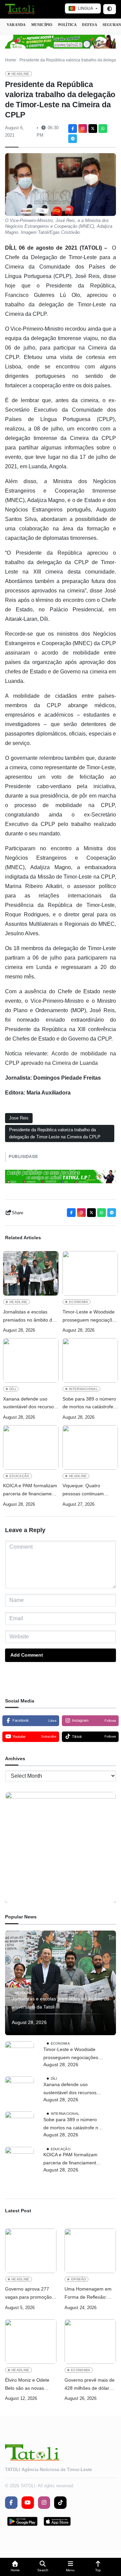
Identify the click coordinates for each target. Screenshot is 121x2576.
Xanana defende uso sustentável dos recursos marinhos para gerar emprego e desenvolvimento (30, 1404)
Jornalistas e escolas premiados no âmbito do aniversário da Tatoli (29, 1317)
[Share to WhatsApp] (103, 129)
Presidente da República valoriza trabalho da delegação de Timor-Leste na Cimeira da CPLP (55, 1133)
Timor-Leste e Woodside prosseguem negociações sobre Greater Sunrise (90, 1317)
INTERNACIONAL (83, 1389)
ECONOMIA (79, 1302)
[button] (15, 2567)
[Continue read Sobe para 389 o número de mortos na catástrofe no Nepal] (90, 1360)
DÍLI (13, 1389)
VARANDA (16, 25)
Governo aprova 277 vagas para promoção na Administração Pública (28, 2294)
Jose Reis (19, 1118)
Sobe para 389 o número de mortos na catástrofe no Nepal (89, 1404)
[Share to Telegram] (73, 139)
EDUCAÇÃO (19, 1476)
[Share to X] (93, 129)
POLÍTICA (68, 25)
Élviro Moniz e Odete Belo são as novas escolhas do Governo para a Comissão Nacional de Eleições (28, 2385)
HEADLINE (21, 74)
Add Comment (27, 1655)
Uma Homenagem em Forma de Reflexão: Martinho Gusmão (88, 2294)
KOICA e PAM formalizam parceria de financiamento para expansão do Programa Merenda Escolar (31, 1490)
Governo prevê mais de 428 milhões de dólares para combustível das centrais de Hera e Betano (90, 2385)
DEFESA (89, 25)
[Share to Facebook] (73, 129)
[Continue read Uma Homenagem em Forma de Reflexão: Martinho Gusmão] (90, 2251)
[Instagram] (83, 129)
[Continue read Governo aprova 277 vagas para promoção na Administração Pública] (31, 2251)
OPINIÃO (78, 2279)
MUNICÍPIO (42, 25)
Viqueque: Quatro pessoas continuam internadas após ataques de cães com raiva (89, 1490)
